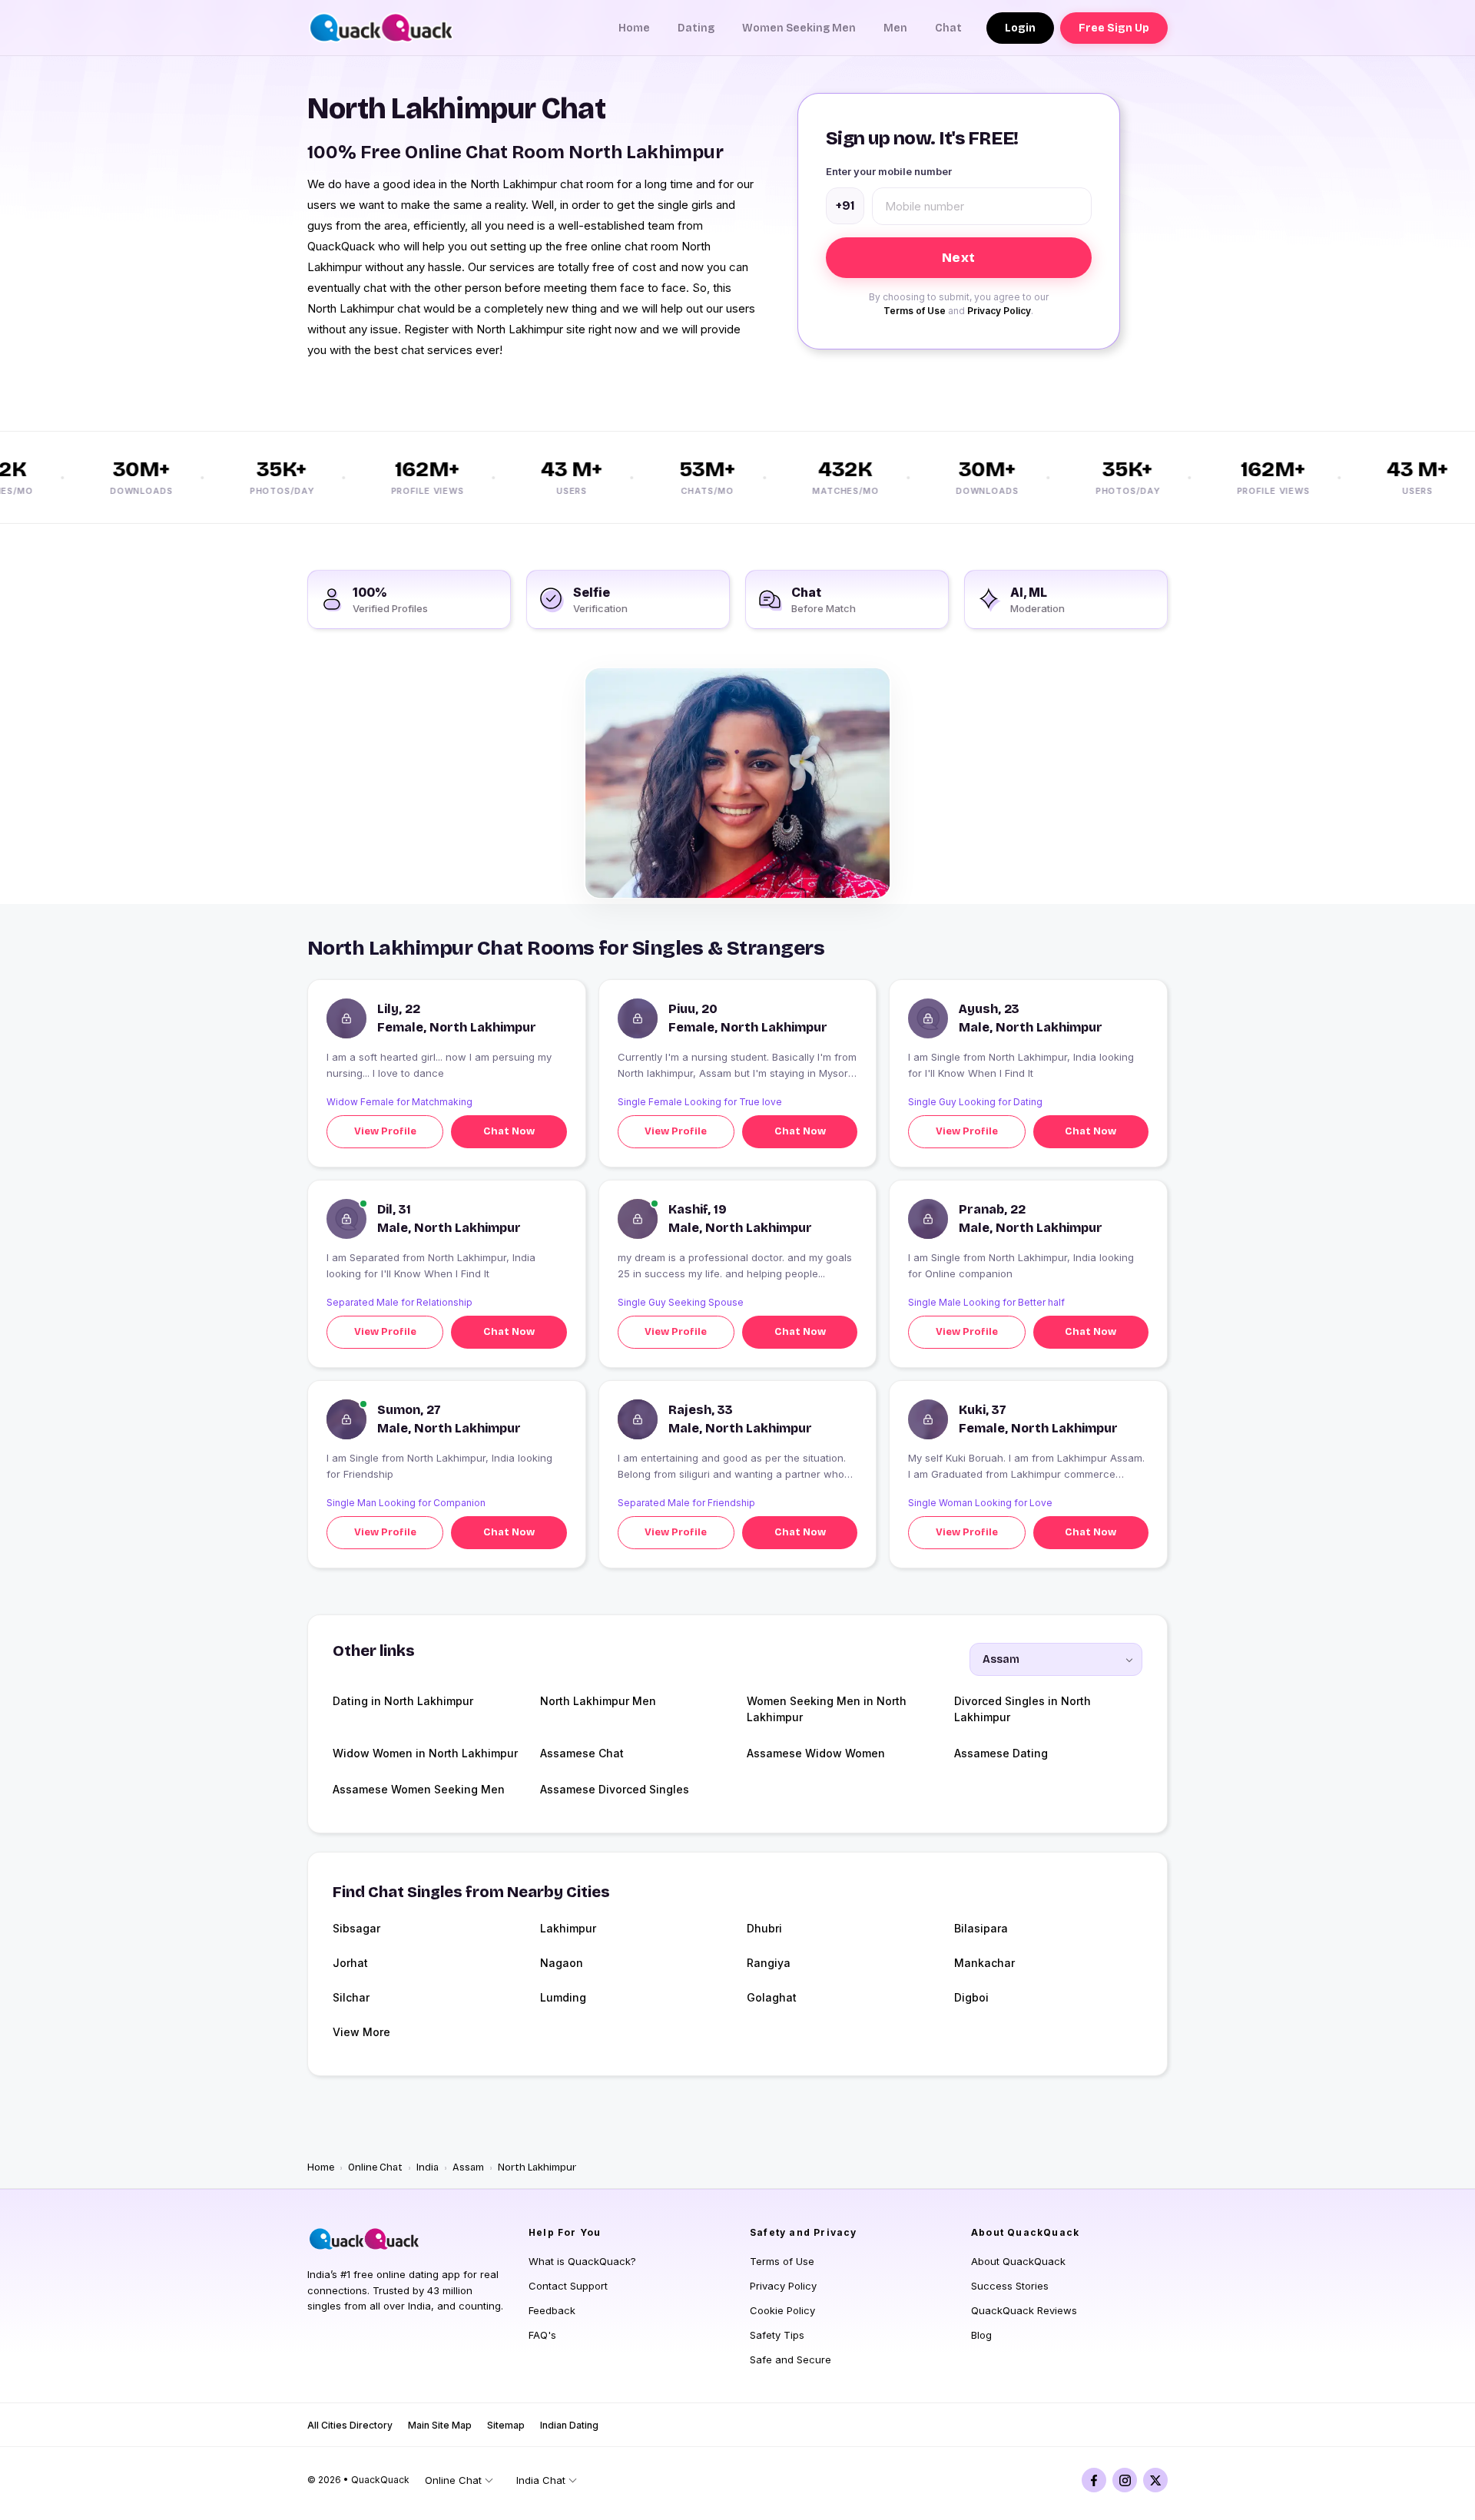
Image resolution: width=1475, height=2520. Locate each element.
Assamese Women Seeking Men (419, 1789)
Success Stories (1010, 2286)
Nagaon (562, 1963)
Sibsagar (356, 1928)
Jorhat (350, 1963)
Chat (948, 28)
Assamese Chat (582, 1753)
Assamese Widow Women (816, 1753)
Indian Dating (569, 2425)
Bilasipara (981, 1928)
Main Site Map (440, 2425)
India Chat (541, 2480)
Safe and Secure (791, 2359)
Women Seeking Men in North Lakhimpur (827, 1709)
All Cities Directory (350, 2425)
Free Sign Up (1114, 28)
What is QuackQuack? (582, 2261)
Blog (981, 2335)
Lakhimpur (568, 1928)
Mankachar (984, 1963)
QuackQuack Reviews (1024, 2310)
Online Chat (375, 2167)
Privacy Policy (999, 311)
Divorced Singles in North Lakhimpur (1023, 1709)
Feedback (552, 2310)
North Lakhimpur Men (598, 1701)
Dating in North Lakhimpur (403, 1701)
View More (361, 2032)
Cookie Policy (782, 2310)
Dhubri (764, 1928)
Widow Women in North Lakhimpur (425, 1753)
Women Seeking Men (799, 28)
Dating (696, 28)
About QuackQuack (1018, 2261)
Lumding (563, 1997)
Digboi (971, 1997)
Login (1020, 28)
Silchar (351, 1997)
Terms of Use (915, 311)
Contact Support (568, 2286)
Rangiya (769, 1963)
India (428, 2167)
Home (634, 28)
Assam (468, 2167)
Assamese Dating (1001, 1753)
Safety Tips (777, 2335)
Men (895, 28)
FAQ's (542, 2335)
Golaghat (772, 1997)
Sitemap (506, 2425)
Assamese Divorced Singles (615, 1789)
